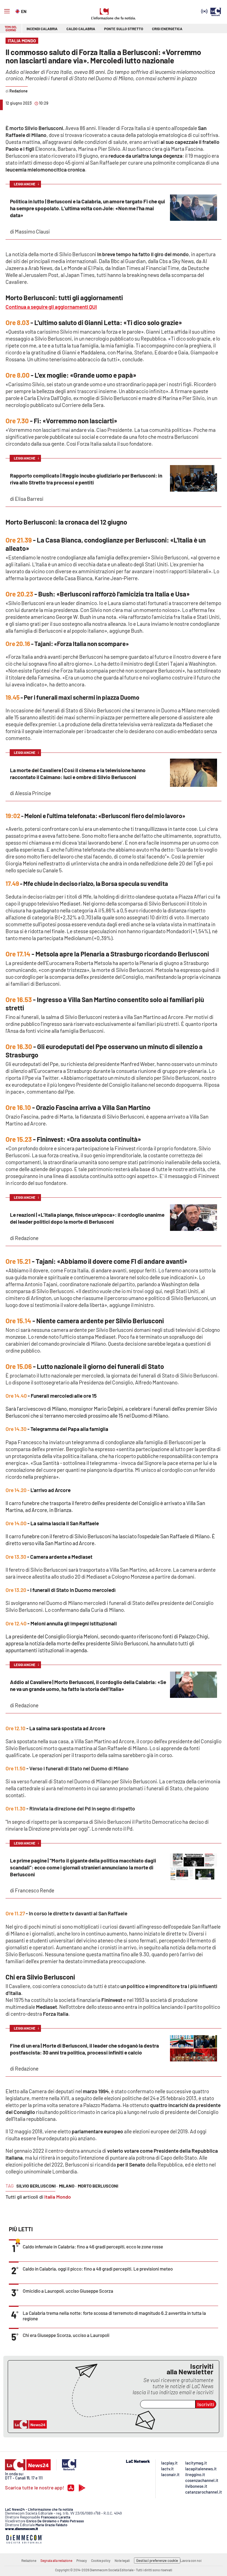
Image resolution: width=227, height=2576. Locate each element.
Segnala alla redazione (56, 2561)
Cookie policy (101, 2561)
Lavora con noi (191, 2561)
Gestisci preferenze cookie (157, 2561)
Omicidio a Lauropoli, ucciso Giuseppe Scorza (68, 2291)
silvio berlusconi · (37, 2186)
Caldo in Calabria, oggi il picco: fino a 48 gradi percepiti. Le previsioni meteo (98, 2269)
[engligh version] (18, 11)
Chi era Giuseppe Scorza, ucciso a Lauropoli (66, 2335)
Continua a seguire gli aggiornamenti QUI (51, 307)
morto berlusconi (98, 2186)
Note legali (122, 2561)
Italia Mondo (58, 2197)
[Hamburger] (7, 11)
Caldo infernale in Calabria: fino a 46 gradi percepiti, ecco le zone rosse (93, 2246)
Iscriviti (206, 2404)
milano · (68, 2186)
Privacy (82, 2561)
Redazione (29, 2561)
